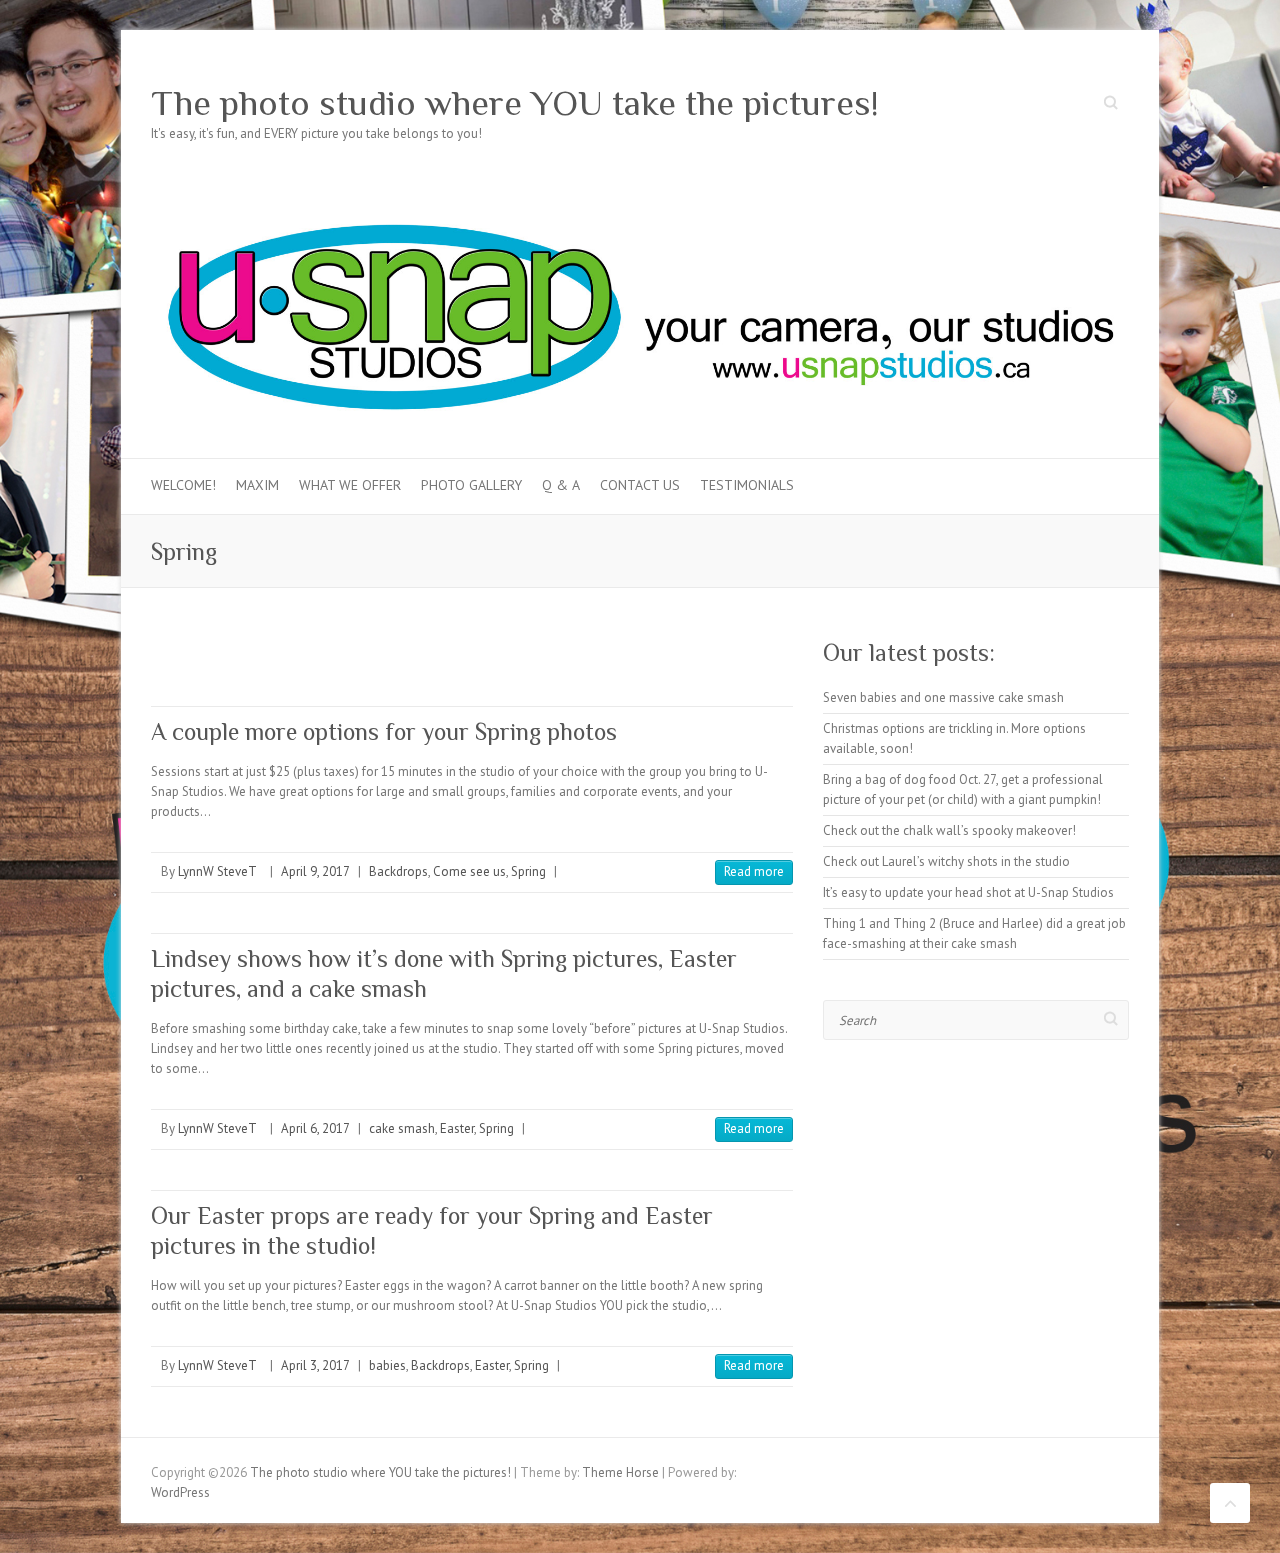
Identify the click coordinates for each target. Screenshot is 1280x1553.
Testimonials (747, 485)
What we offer (350, 485)
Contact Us (640, 485)
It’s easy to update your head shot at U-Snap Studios (968, 892)
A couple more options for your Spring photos (384, 731)
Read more (754, 871)
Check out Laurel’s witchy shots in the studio (946, 861)
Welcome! (183, 485)
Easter (457, 1128)
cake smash (402, 1128)
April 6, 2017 (315, 1128)
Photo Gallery (471, 485)
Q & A (561, 485)
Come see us (469, 871)
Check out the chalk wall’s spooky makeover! (949, 830)
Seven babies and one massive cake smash (943, 697)
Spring (528, 871)
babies (387, 1365)
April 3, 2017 (315, 1365)
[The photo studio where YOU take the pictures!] (640, 204)
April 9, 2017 (315, 871)
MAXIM (257, 485)
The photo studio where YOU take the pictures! (515, 103)
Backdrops (398, 871)
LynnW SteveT (217, 871)
